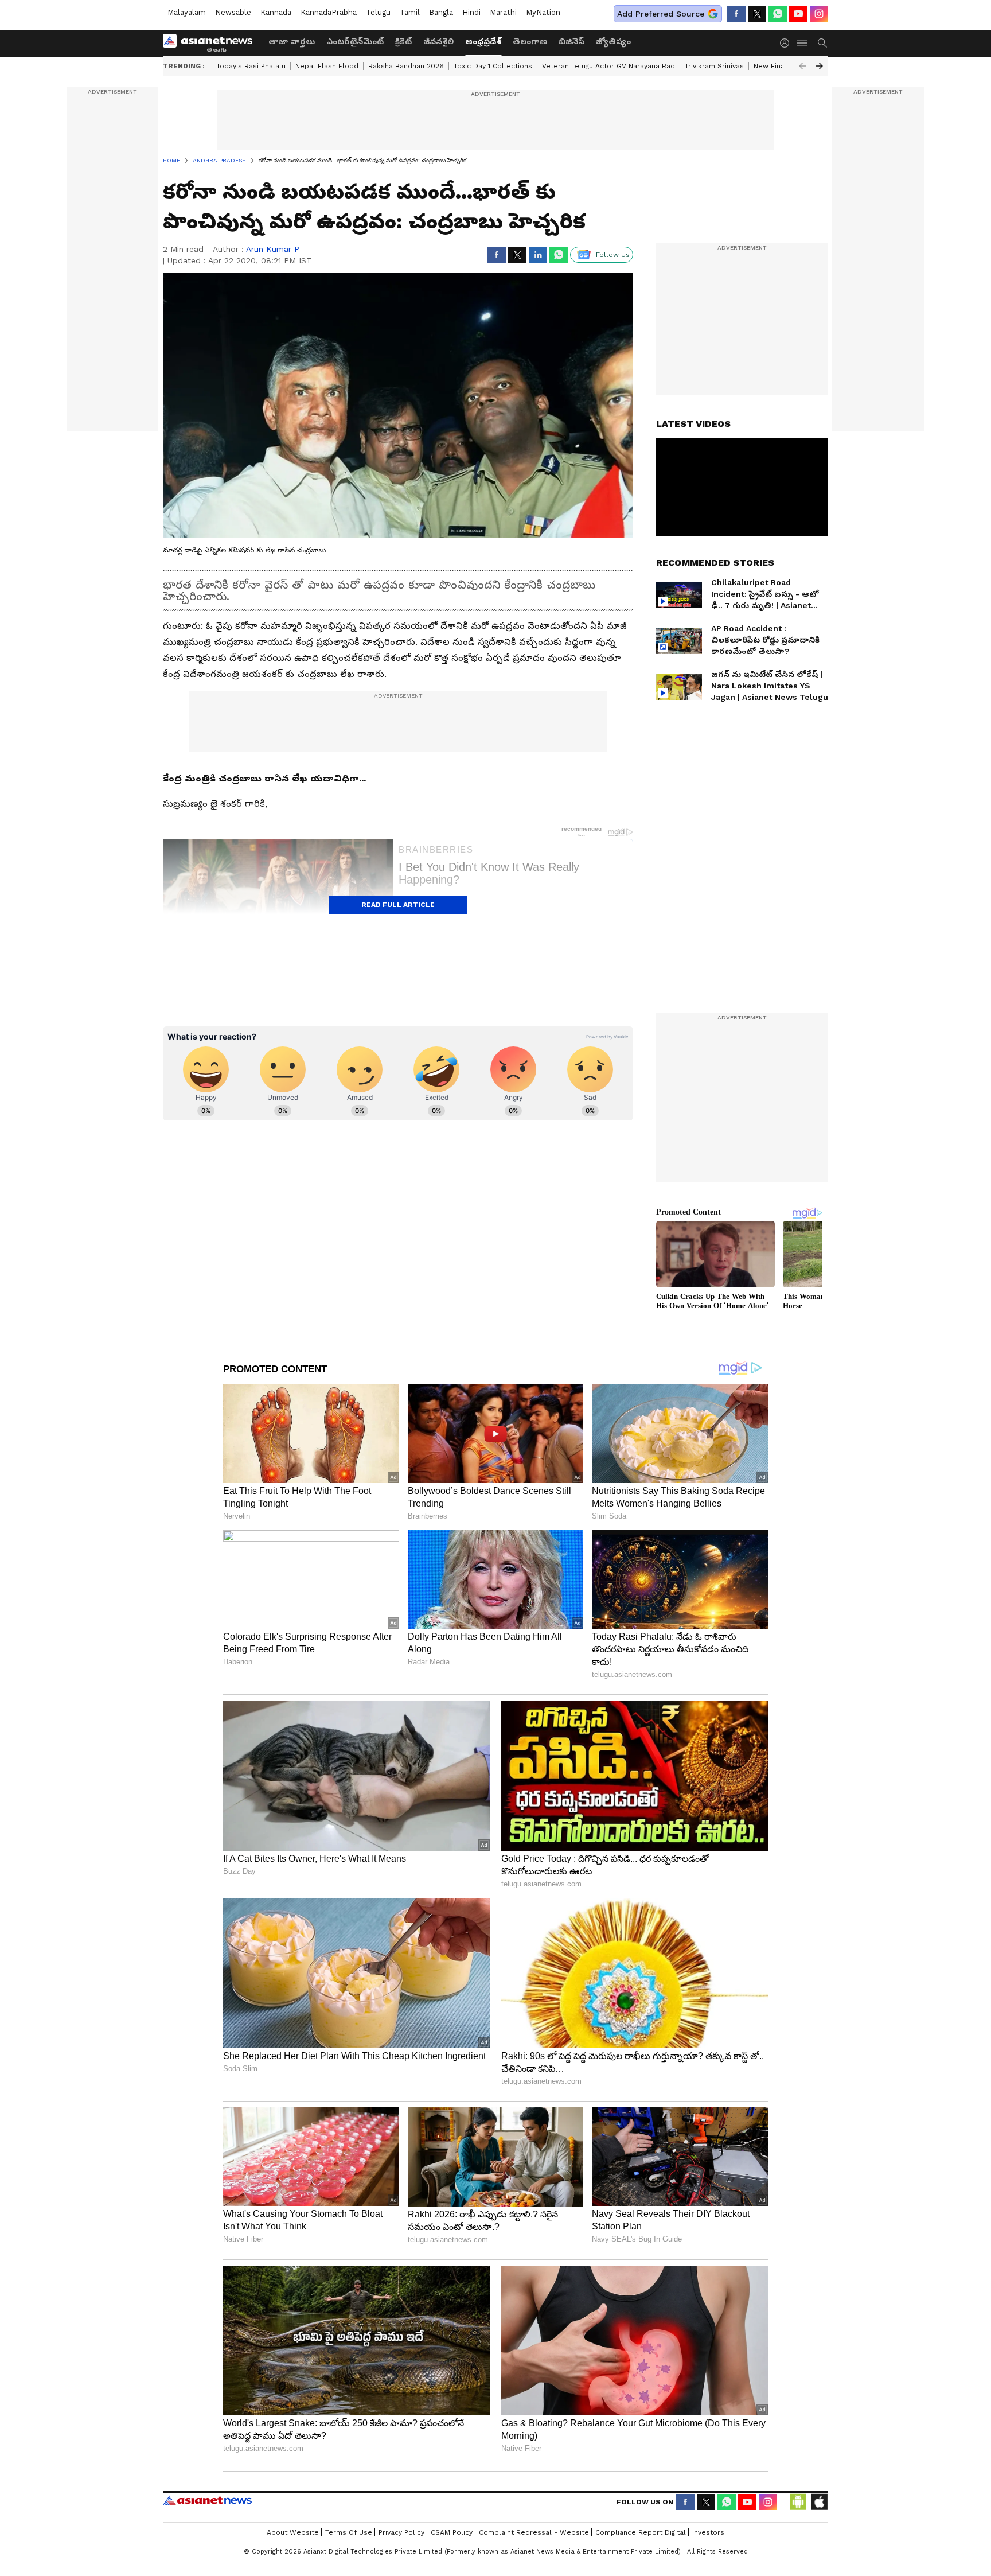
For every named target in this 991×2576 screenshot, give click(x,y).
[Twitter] (757, 14)
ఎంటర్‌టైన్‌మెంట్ (355, 41)
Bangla (441, 12)
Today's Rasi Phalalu (251, 66)
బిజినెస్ (571, 41)
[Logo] (212, 43)
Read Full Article (398, 905)
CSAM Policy (452, 2532)
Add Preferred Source (661, 14)
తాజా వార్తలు (292, 41)
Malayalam (187, 12)
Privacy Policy (401, 2532)
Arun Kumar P (273, 249)
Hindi (471, 12)
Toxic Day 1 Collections (493, 66)
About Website (293, 2532)
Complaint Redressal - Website (534, 2532)
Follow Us (613, 255)
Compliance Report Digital (641, 2532)
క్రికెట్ (403, 41)
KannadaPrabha (329, 12)
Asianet (207, 2500)
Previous (802, 66)
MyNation (543, 12)
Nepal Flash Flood (327, 66)
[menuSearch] (822, 43)
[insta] (819, 14)
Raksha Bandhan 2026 (406, 66)
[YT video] (798, 14)
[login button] (787, 43)
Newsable (233, 12)
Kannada (276, 12)
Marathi (503, 12)
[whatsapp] (778, 14)
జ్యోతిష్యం (613, 41)
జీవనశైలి (438, 41)
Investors (708, 2532)
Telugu (378, 12)
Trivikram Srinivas (714, 66)
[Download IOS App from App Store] (819, 2502)
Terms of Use (349, 2532)
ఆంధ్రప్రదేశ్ (483, 41)
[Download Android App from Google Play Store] (798, 2502)
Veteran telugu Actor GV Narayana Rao (608, 66)
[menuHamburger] (803, 43)
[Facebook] (736, 14)
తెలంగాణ (530, 41)
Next (820, 66)
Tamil (410, 12)
